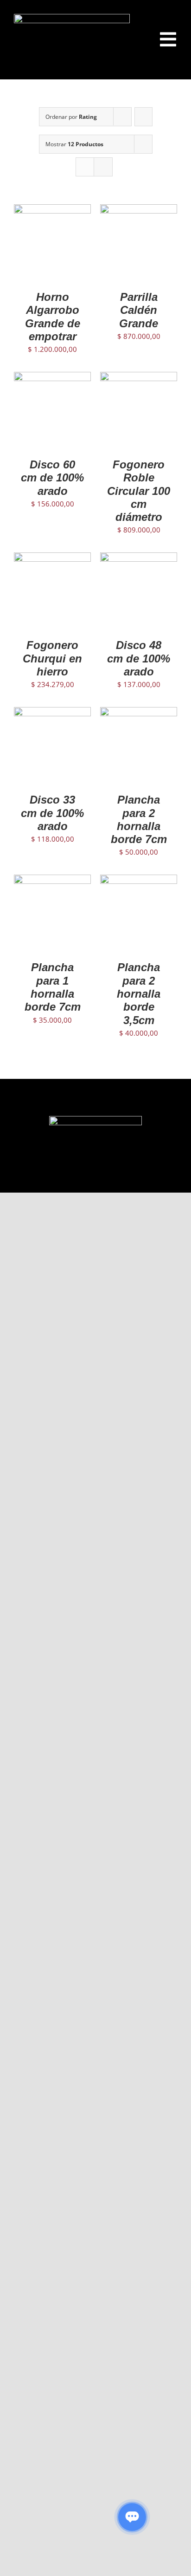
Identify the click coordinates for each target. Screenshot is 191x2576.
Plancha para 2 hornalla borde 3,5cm (139, 993)
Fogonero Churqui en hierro (52, 658)
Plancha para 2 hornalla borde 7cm (139, 819)
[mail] (118, 1177)
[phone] (133, 1177)
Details (52, 254)
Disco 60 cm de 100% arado (52, 478)
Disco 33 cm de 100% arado (52, 813)
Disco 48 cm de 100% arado (139, 658)
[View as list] (103, 167)
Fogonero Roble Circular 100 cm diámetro (139, 491)
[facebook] (58, 1177)
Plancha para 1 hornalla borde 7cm (53, 987)
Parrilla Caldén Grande (139, 310)
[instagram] (73, 1177)
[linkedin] (103, 1177)
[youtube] (88, 1177)
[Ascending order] (143, 117)
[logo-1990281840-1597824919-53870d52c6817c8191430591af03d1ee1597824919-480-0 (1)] (72, 17)
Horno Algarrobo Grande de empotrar (53, 317)
